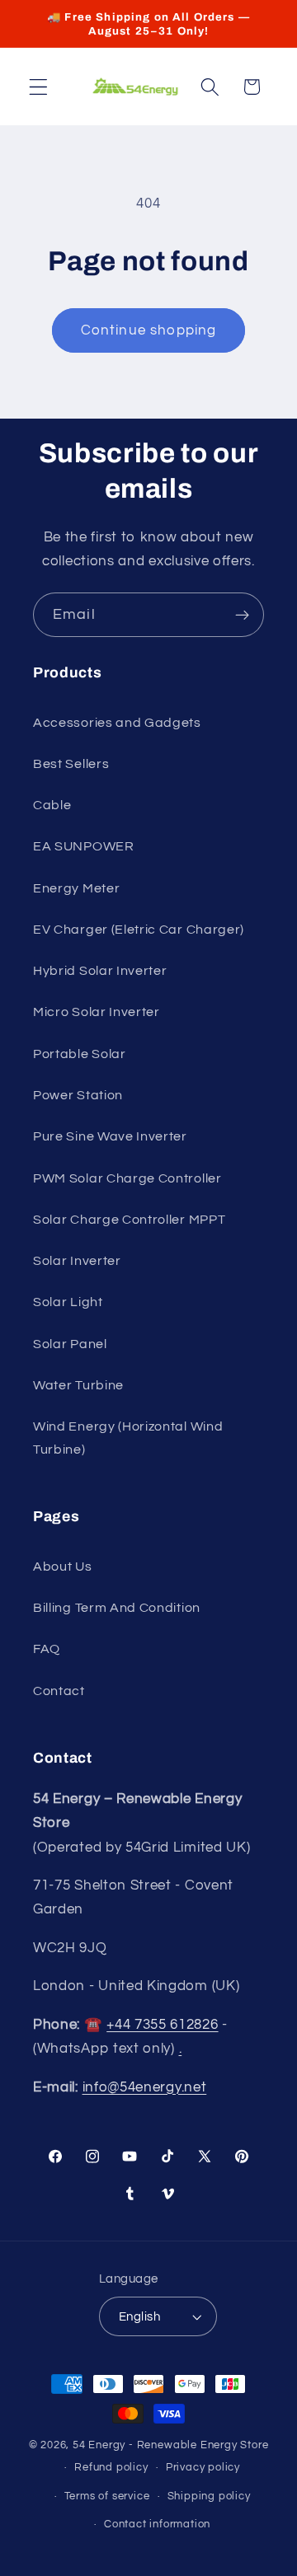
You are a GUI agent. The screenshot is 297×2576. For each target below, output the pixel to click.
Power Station (78, 1095)
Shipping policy (209, 2496)
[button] (38, 87)
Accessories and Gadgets (117, 723)
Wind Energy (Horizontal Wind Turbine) (128, 1438)
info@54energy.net (145, 2087)
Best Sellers (71, 764)
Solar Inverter (77, 1261)
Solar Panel (70, 1344)
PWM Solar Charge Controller (127, 1178)
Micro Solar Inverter (97, 1012)
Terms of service (107, 2496)
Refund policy (111, 2468)
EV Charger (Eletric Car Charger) (139, 930)
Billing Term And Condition (117, 1608)
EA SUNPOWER (84, 846)
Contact (59, 1691)
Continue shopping (149, 330)
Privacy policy (203, 2468)
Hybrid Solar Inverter (100, 971)
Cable (52, 805)
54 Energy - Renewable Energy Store (170, 2445)
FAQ (47, 1649)
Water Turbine (78, 1385)
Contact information (157, 2524)
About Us (63, 1567)
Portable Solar (80, 1054)
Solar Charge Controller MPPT (129, 1220)
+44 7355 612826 (162, 2025)
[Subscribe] (242, 615)
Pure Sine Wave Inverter (110, 1136)
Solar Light (68, 1302)
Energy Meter (76, 888)
